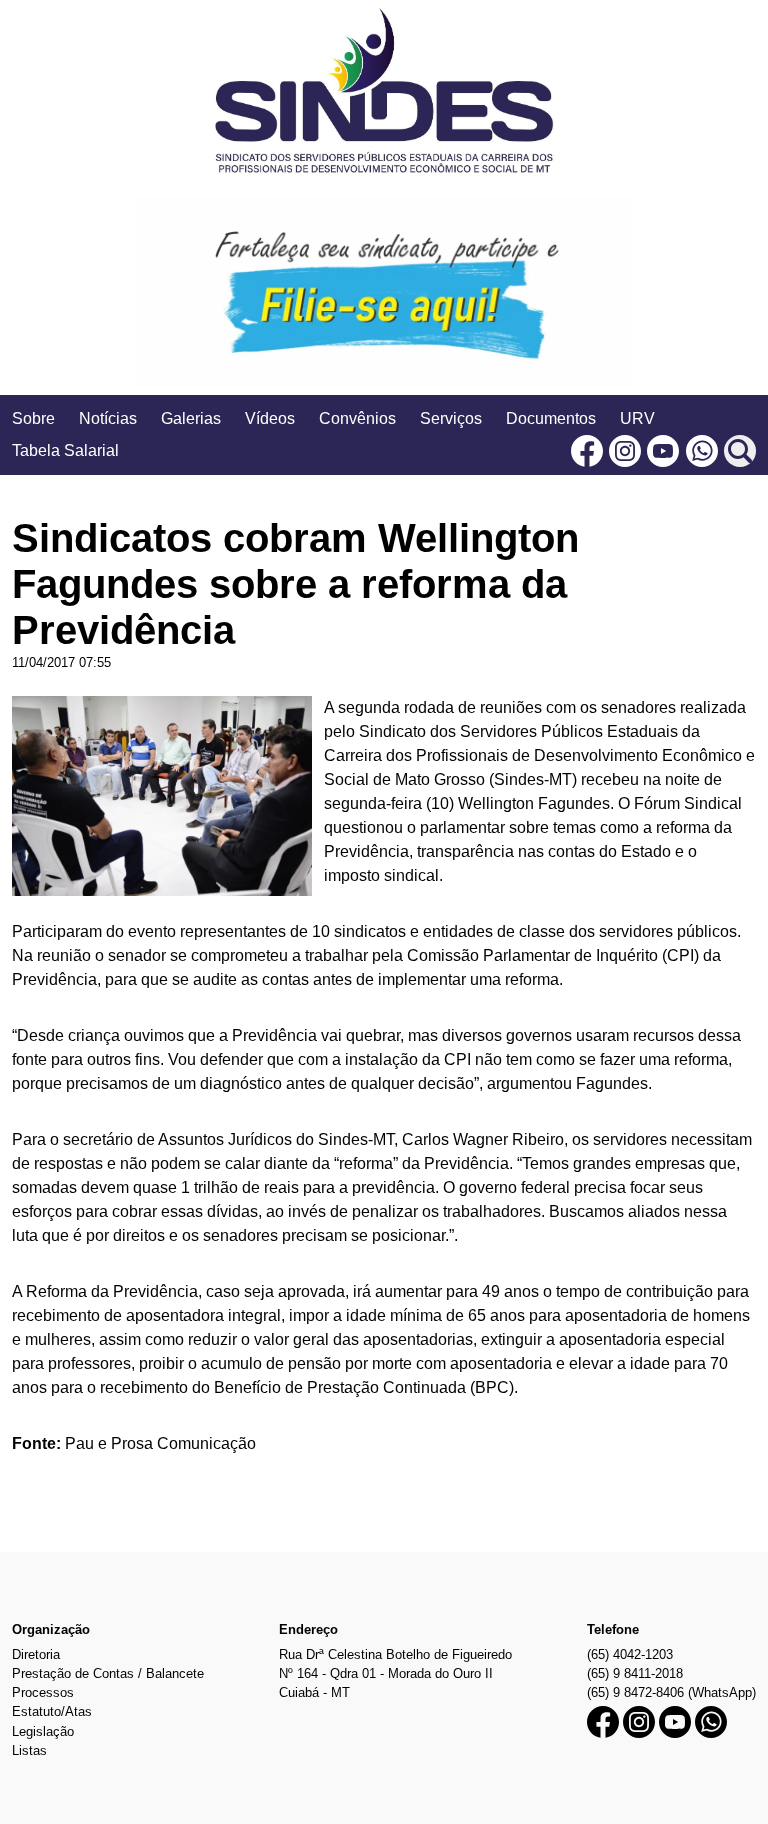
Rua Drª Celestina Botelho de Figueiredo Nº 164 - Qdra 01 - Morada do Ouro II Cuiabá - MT (395, 1673)
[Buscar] (740, 451)
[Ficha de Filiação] (384, 292)
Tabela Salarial (65, 450)
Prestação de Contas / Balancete (108, 1673)
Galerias (191, 418)
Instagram (625, 451)
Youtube (663, 451)
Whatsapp (702, 451)
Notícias (108, 418)
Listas (29, 1750)
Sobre (33, 418)
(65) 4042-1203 (630, 1654)
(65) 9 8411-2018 (635, 1673)
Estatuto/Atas (52, 1711)
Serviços (451, 418)
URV (637, 418)
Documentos (551, 418)
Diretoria (36, 1654)
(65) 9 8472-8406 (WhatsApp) (671, 1692)
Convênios (357, 418)
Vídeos (270, 418)
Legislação (43, 1731)
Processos (43, 1692)
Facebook (587, 451)
